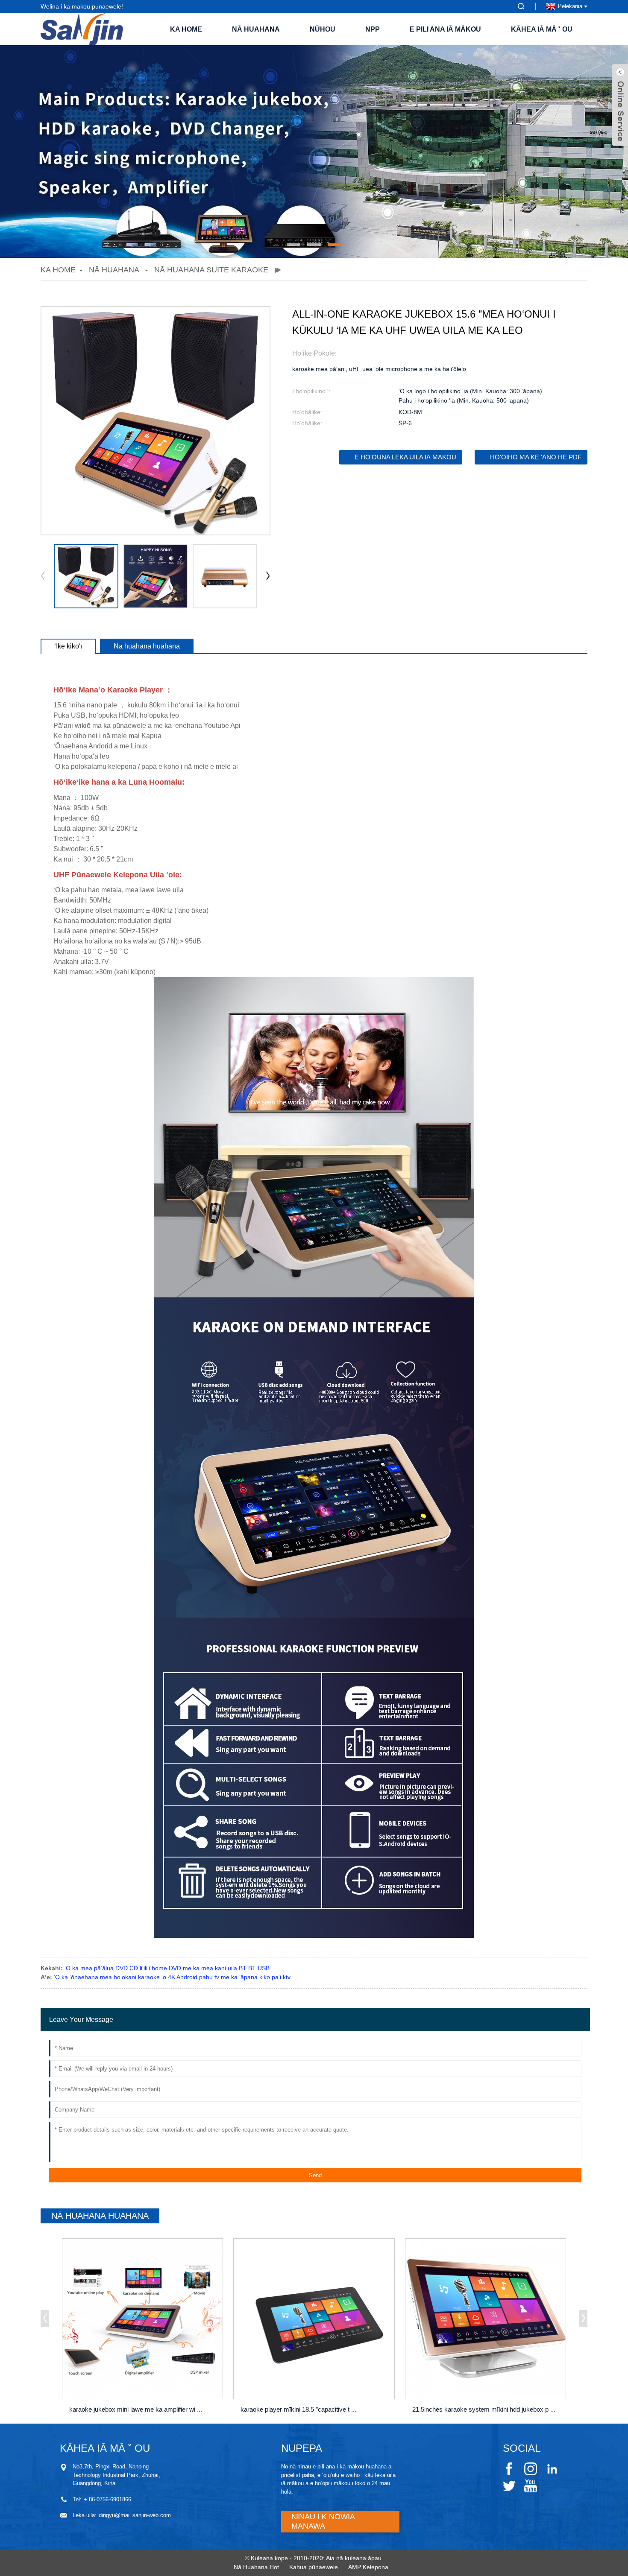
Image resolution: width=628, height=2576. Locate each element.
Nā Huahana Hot (256, 2567)
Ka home (186, 29)
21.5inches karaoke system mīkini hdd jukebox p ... (484, 2409)
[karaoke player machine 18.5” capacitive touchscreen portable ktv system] (314, 2319)
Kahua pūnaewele (314, 2567)
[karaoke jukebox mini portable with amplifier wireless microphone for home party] (142, 2319)
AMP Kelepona (368, 2567)
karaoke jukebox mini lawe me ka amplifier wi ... (136, 2409)
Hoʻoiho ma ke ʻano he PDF (536, 457)
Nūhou (323, 29)
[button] (293, 245)
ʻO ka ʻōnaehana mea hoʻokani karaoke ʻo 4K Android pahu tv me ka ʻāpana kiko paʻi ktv (172, 1977)
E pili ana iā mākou (445, 29)
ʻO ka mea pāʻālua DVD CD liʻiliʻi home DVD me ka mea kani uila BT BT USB (167, 1968)
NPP (373, 29)
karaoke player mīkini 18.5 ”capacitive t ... (298, 2409)
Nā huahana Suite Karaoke (211, 270)
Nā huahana (256, 29)
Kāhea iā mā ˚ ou (542, 29)
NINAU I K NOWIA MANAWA (323, 2521)
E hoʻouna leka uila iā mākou (405, 457)
